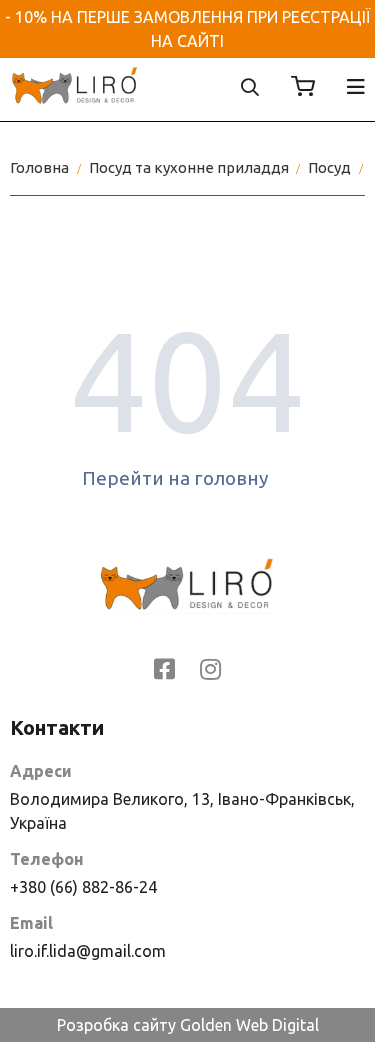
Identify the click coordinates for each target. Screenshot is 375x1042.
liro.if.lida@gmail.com (88, 951)
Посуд (329, 167)
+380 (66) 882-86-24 (83, 887)
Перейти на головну (175, 478)
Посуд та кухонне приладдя (189, 167)
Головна (39, 167)
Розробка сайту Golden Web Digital (188, 1025)
